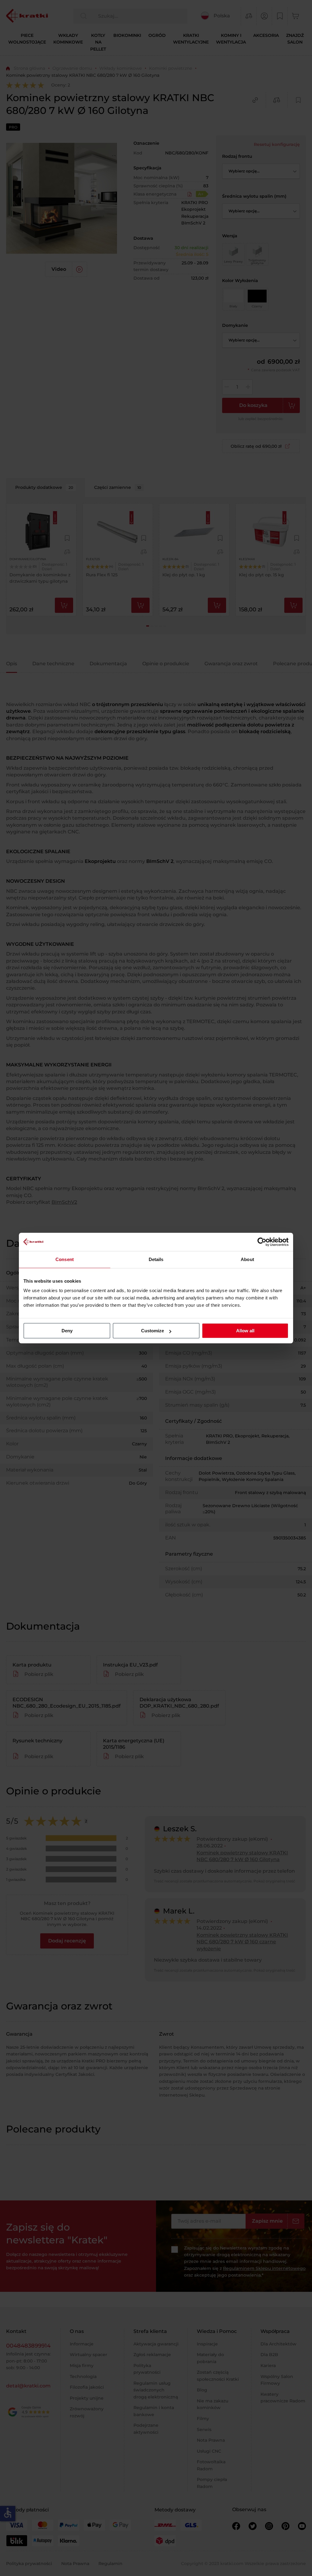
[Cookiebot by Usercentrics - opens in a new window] (262, 1242)
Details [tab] (156, 1259)
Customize (152, 1331)
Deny (67, 1331)
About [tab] (247, 1259)
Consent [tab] (65, 1259)
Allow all (245, 1331)
